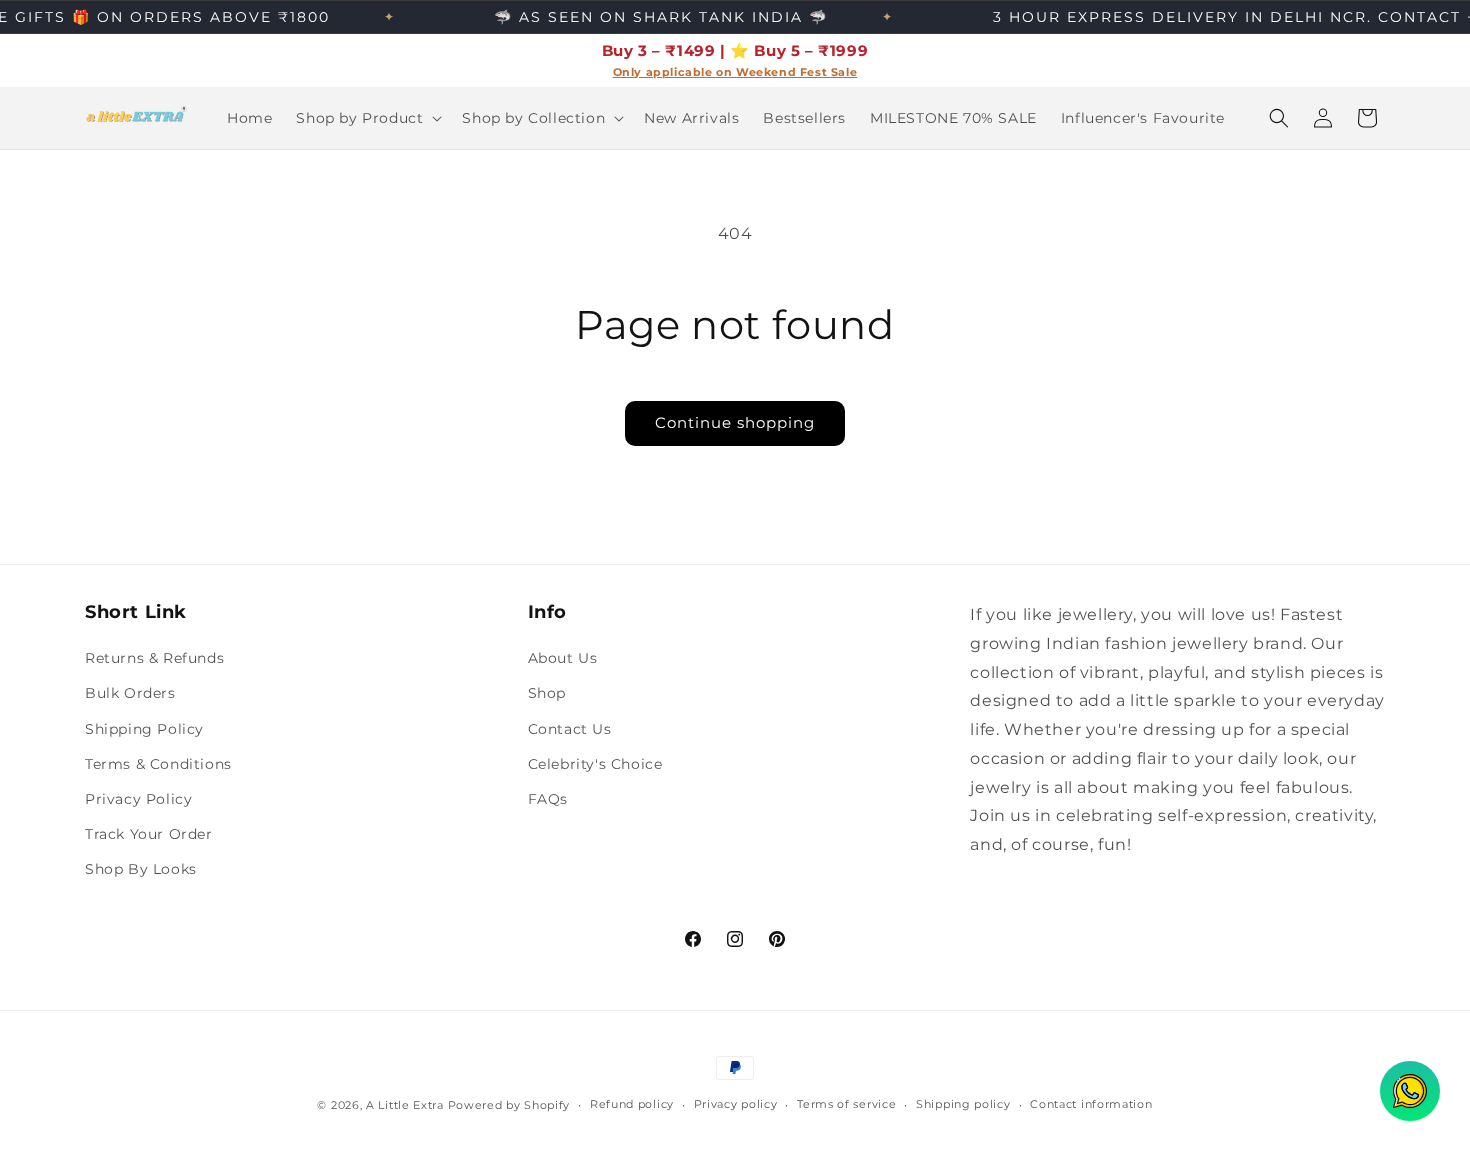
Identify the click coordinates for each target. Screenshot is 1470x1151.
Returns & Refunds (154, 658)
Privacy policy (736, 1104)
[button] (367, 118)
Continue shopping (735, 422)
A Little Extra (405, 1105)
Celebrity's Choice (595, 764)
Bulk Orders (130, 693)
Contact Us (570, 729)
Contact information (1091, 1104)
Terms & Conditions (158, 764)
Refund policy (632, 1104)
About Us (563, 658)
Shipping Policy (144, 729)
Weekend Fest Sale (796, 72)
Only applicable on (674, 72)
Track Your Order (149, 834)
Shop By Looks (141, 869)
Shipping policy (963, 1104)
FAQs (548, 799)
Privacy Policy (138, 799)
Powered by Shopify (509, 1105)
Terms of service (846, 1104)
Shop (547, 693)
